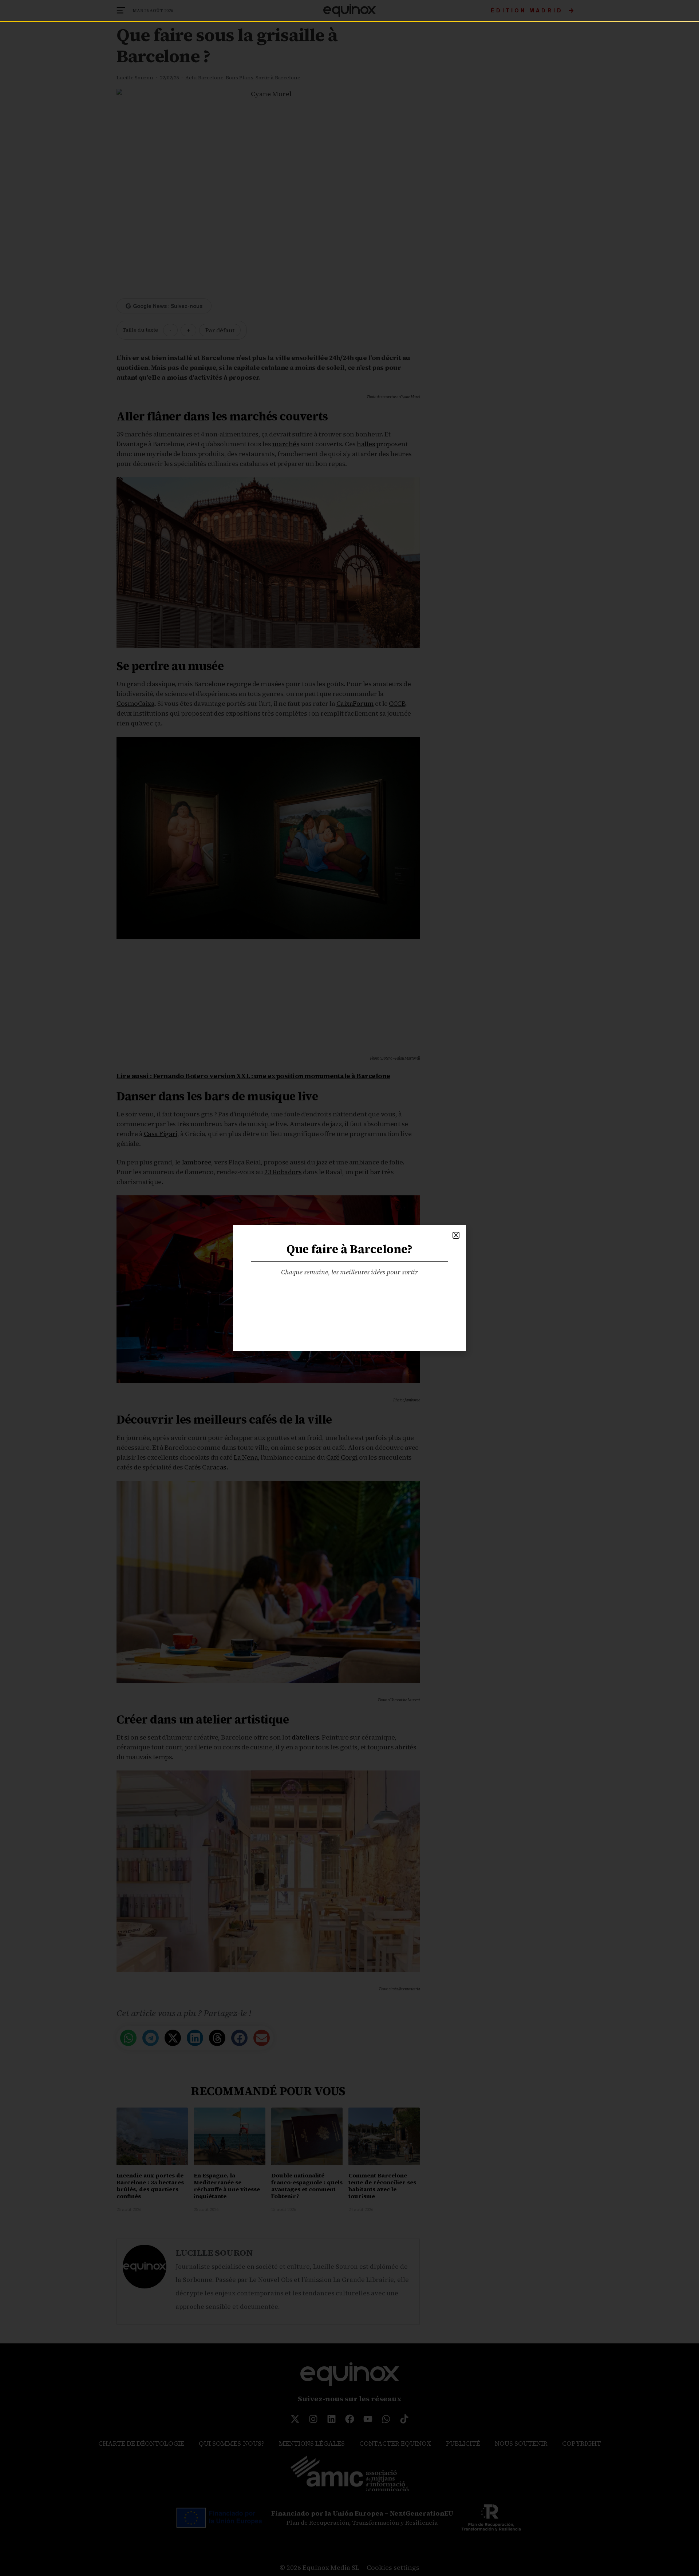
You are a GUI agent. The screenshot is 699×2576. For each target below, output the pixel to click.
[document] (349, 1288)
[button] (456, 1235)
